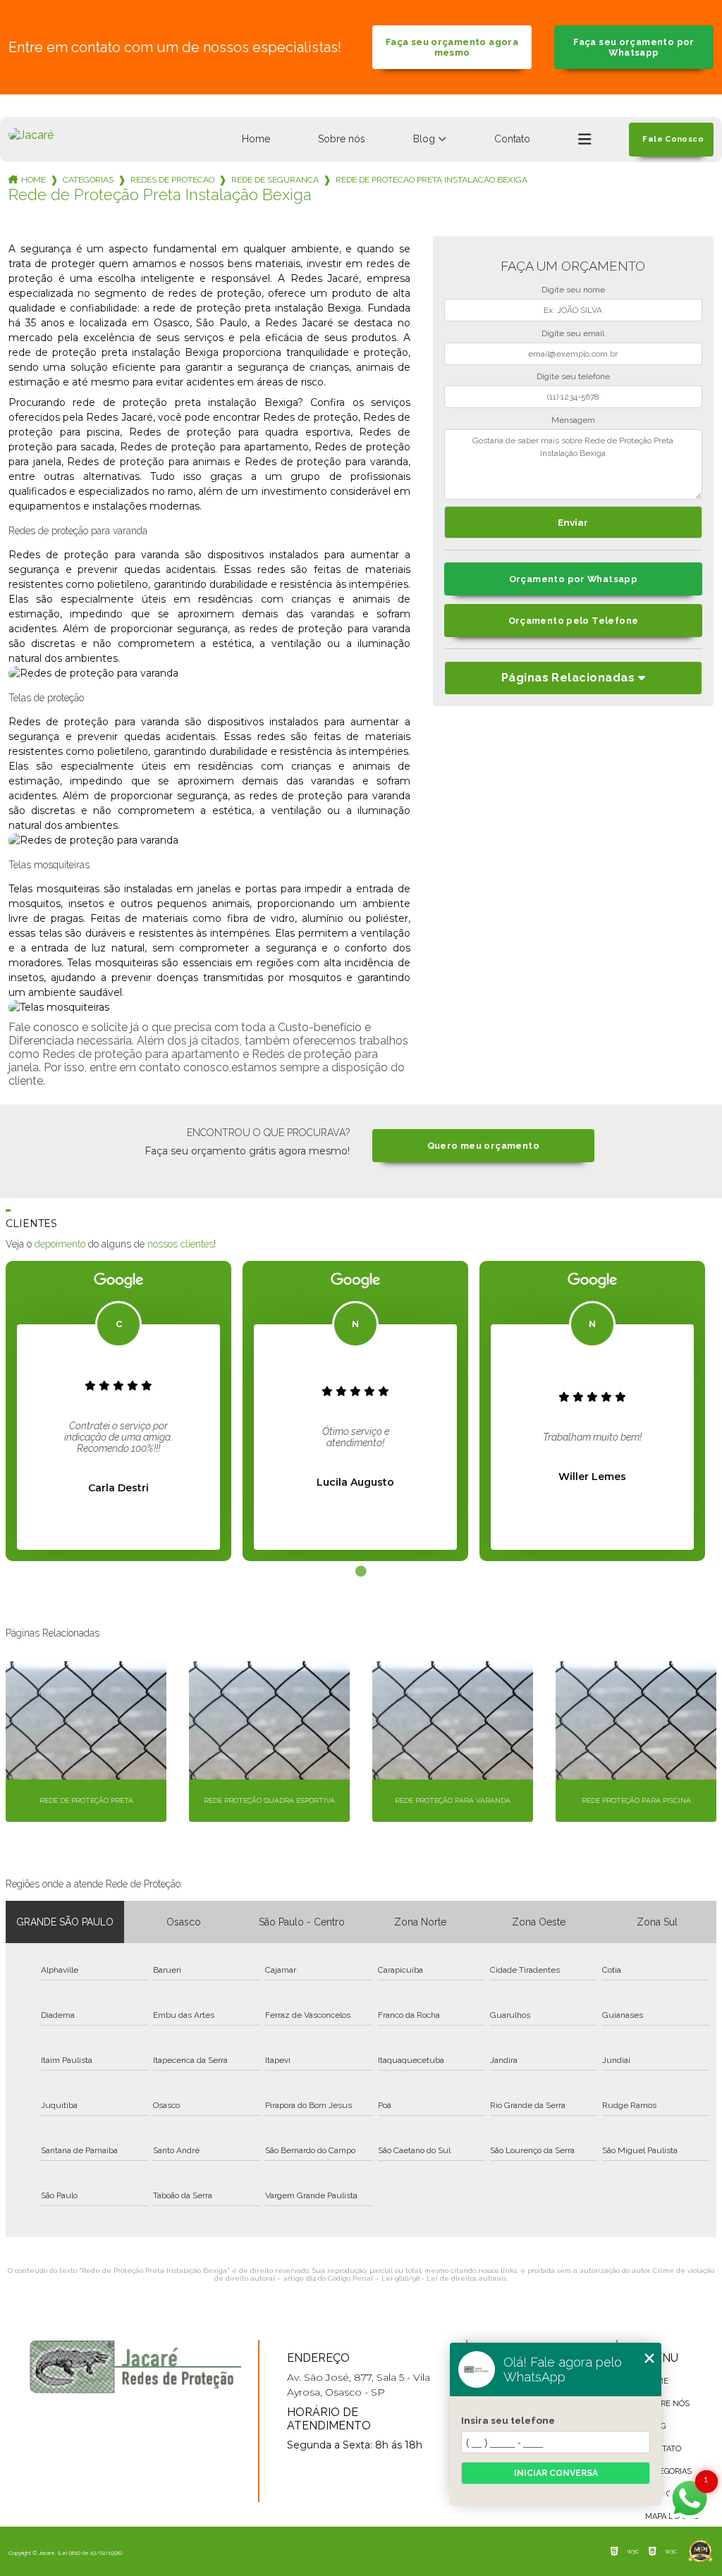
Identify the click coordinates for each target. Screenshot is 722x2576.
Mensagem (573, 420)
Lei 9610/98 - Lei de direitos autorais (444, 2278)
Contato (512, 139)
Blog (424, 139)
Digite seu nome (573, 290)
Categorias (88, 180)
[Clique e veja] (135, 2367)
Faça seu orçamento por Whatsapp (634, 47)
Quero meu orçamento (483, 1146)
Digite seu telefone (573, 376)
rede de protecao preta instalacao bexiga (432, 180)
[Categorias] (585, 140)
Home (256, 139)
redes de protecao (172, 180)
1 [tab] (361, 1572)
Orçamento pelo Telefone (574, 621)
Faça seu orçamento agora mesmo (452, 47)
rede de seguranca (275, 180)
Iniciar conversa (556, 2473)
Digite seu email (573, 333)
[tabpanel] (118, 1411)
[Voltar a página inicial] (31, 135)
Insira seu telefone (508, 2420)
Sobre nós (342, 139)
